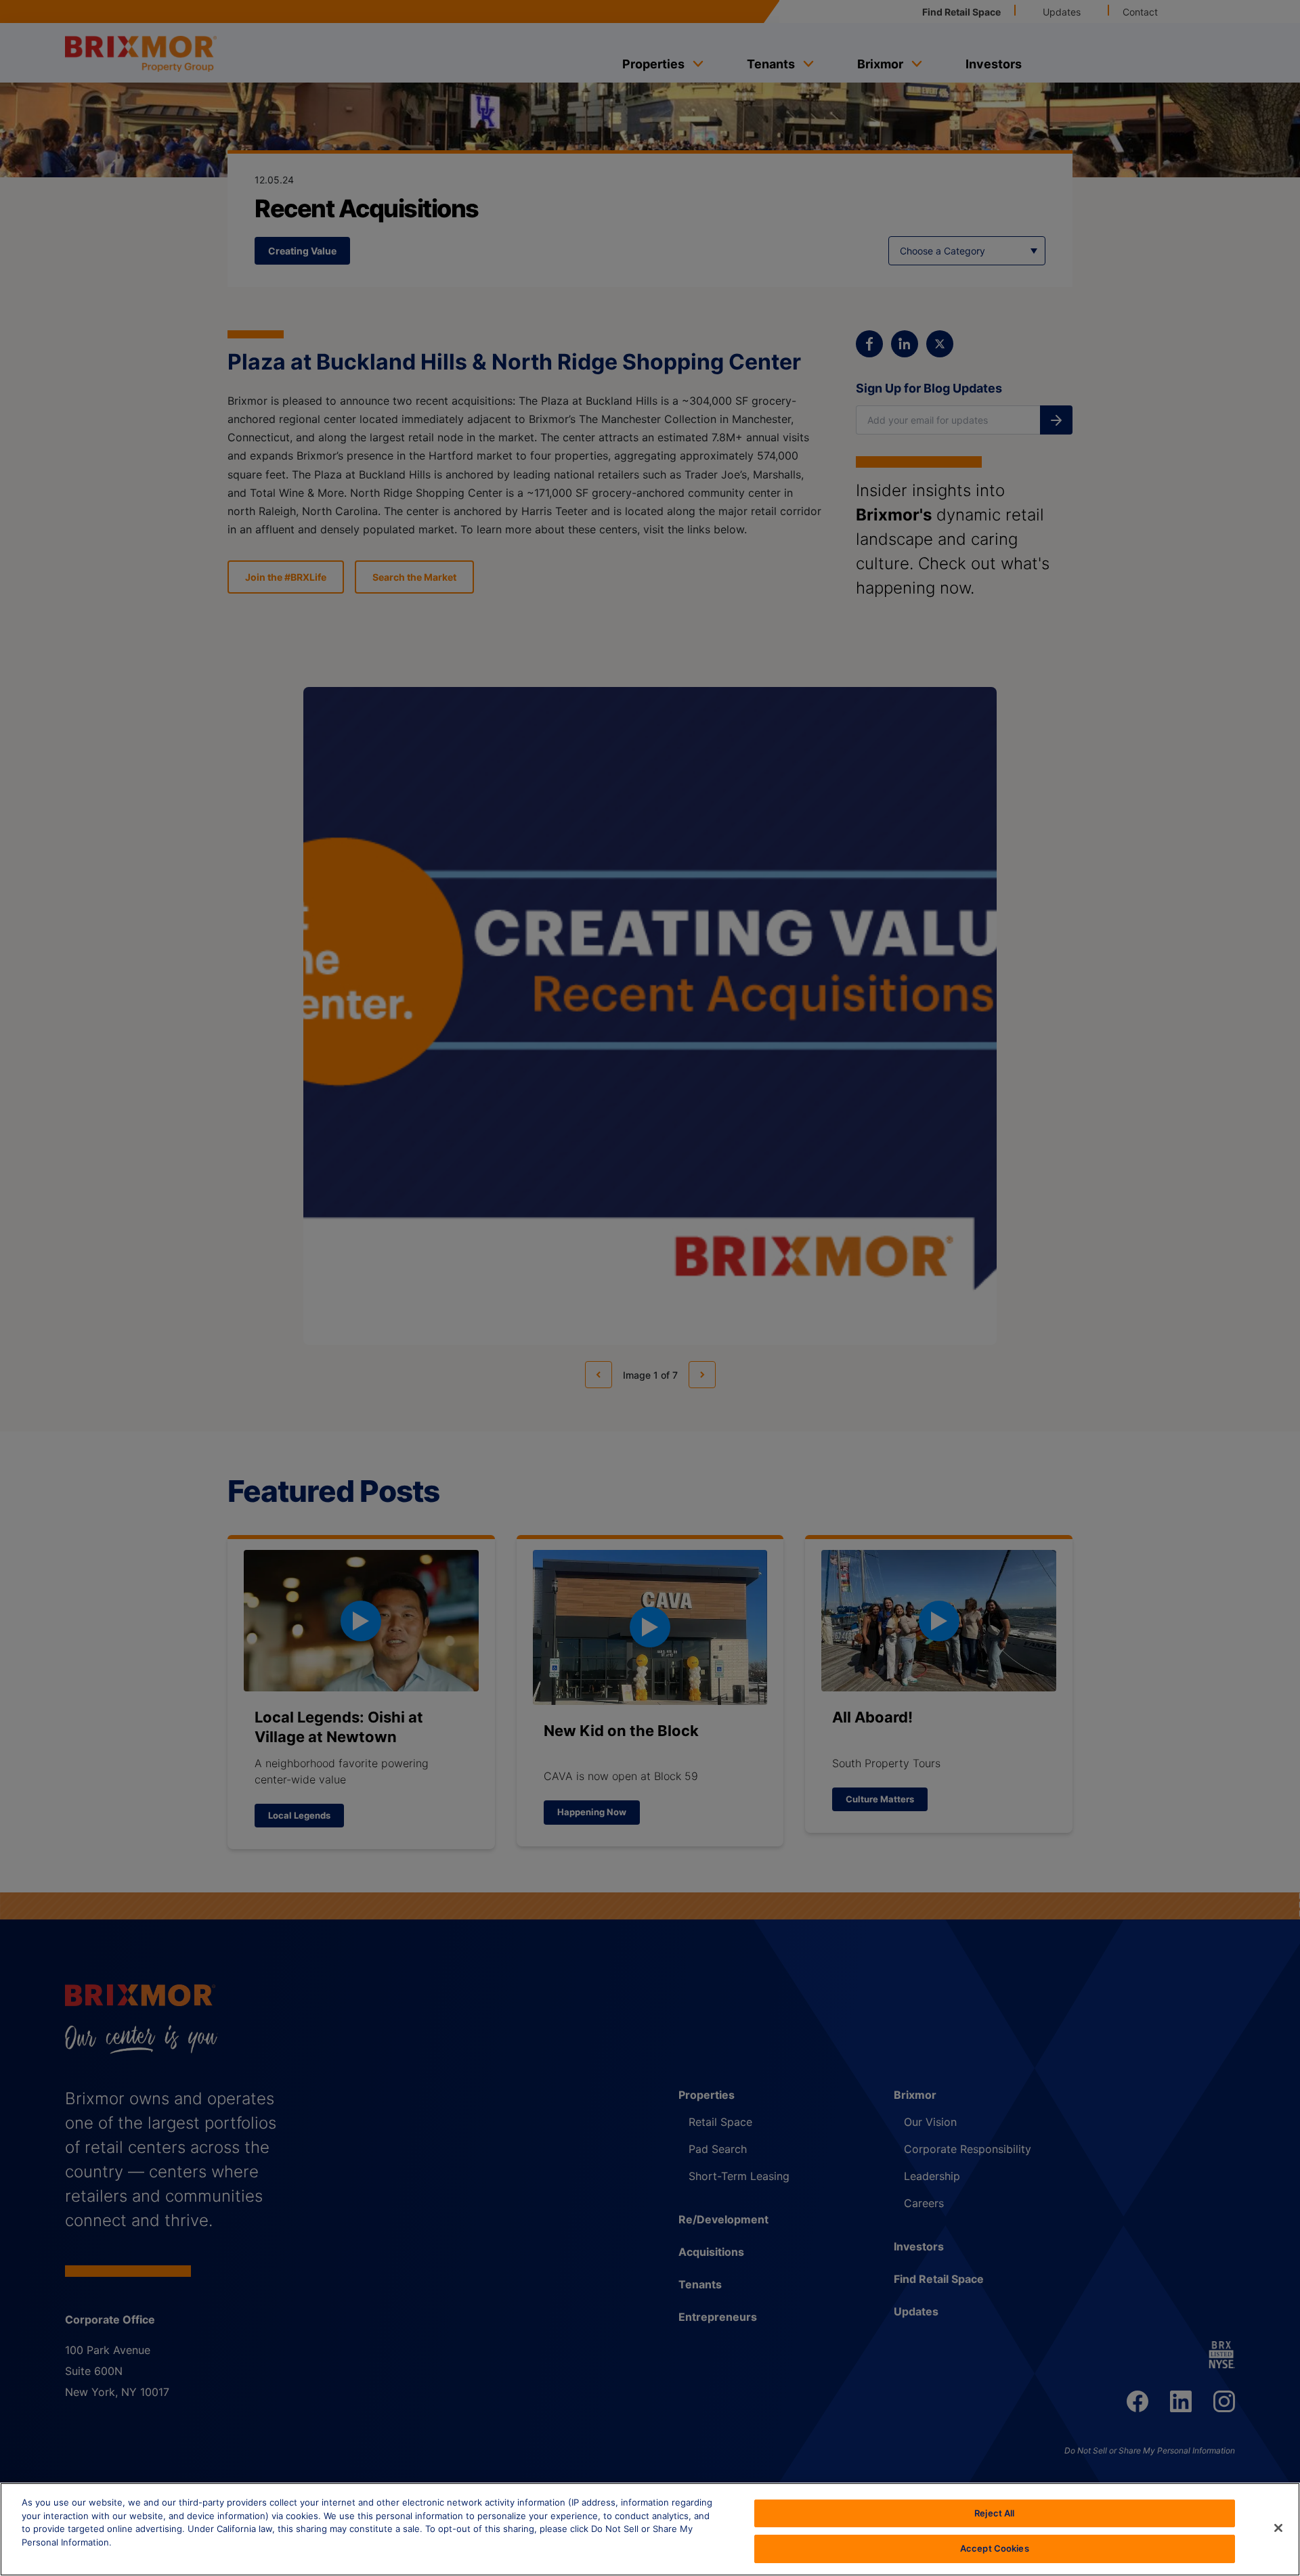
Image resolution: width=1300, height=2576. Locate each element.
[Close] (1278, 2528)
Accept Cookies (995, 2548)
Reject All (994, 2513)
